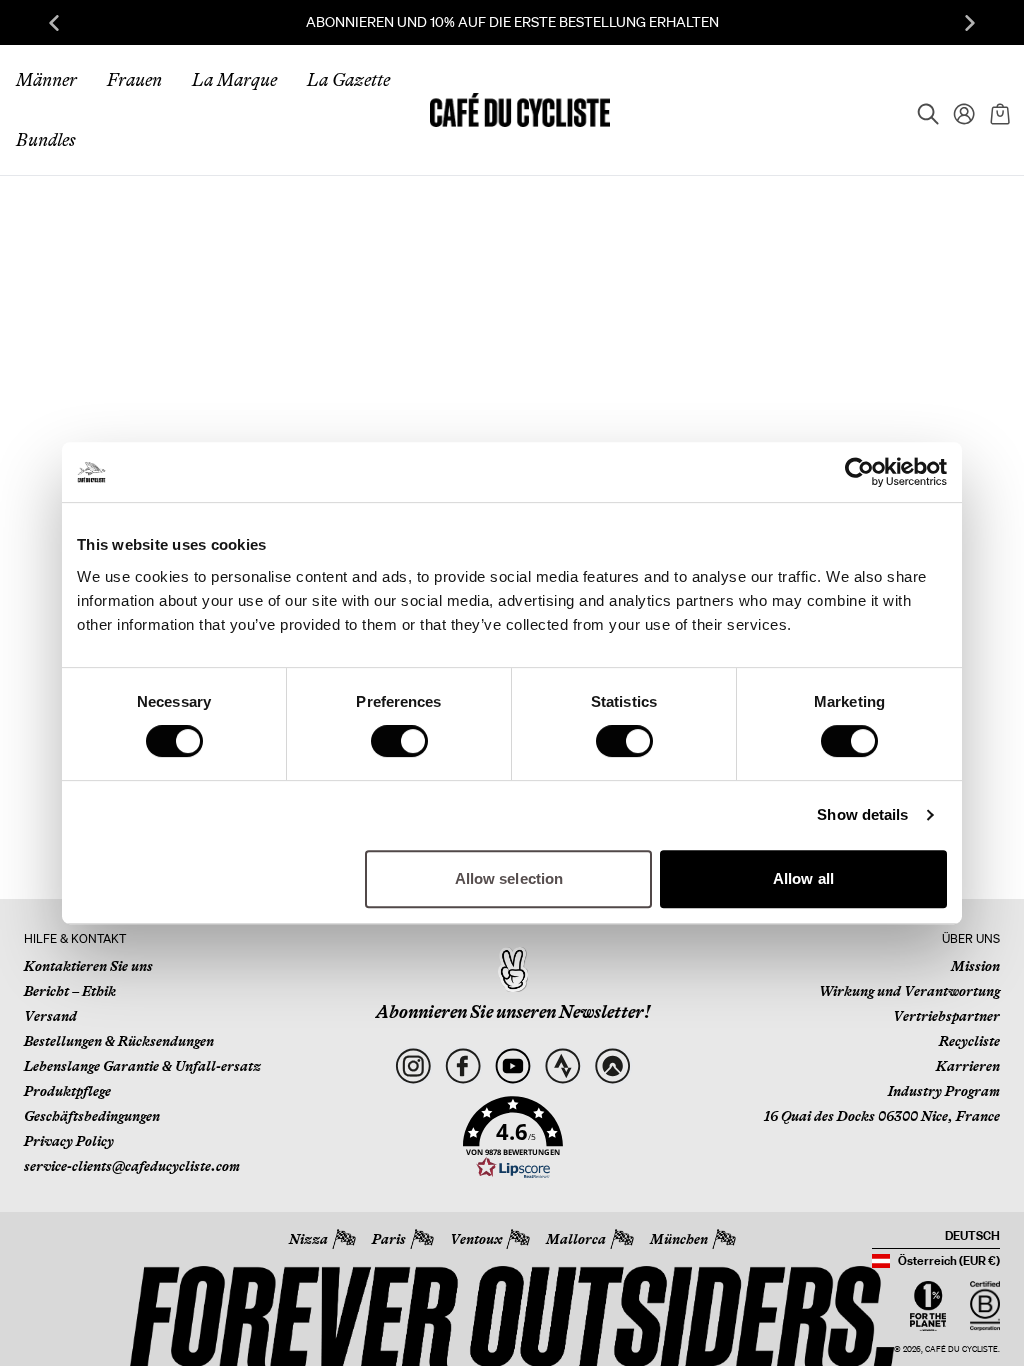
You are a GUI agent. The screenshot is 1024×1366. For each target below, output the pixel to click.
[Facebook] (462, 1065)
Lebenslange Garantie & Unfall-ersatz (142, 1066)
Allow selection (509, 878)
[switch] (399, 741)
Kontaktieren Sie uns (88, 966)
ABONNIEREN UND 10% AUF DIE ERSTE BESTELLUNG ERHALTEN (512, 22)
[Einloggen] (958, 110)
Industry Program (944, 1091)
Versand (50, 1016)
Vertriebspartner (946, 1016)
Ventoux (476, 1239)
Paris (389, 1239)
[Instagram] (412, 1065)
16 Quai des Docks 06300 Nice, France (882, 1116)
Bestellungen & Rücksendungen (119, 1041)
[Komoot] (612, 1065)
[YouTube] (512, 1065)
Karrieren (968, 1066)
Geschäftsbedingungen (92, 1116)
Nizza (308, 1239)
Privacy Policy (69, 1141)
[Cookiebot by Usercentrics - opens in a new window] (859, 472)
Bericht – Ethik (70, 991)
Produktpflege (67, 1091)
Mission (975, 966)
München (679, 1239)
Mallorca (576, 1239)
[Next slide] (970, 23)
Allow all (803, 878)
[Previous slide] (54, 23)
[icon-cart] (998, 110)
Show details (862, 814)
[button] (513, 1138)
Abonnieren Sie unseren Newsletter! (513, 1012)
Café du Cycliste (961, 1349)
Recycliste (969, 1041)
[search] (922, 110)
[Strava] (562, 1065)
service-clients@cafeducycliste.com (132, 1166)
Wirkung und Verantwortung (909, 991)
